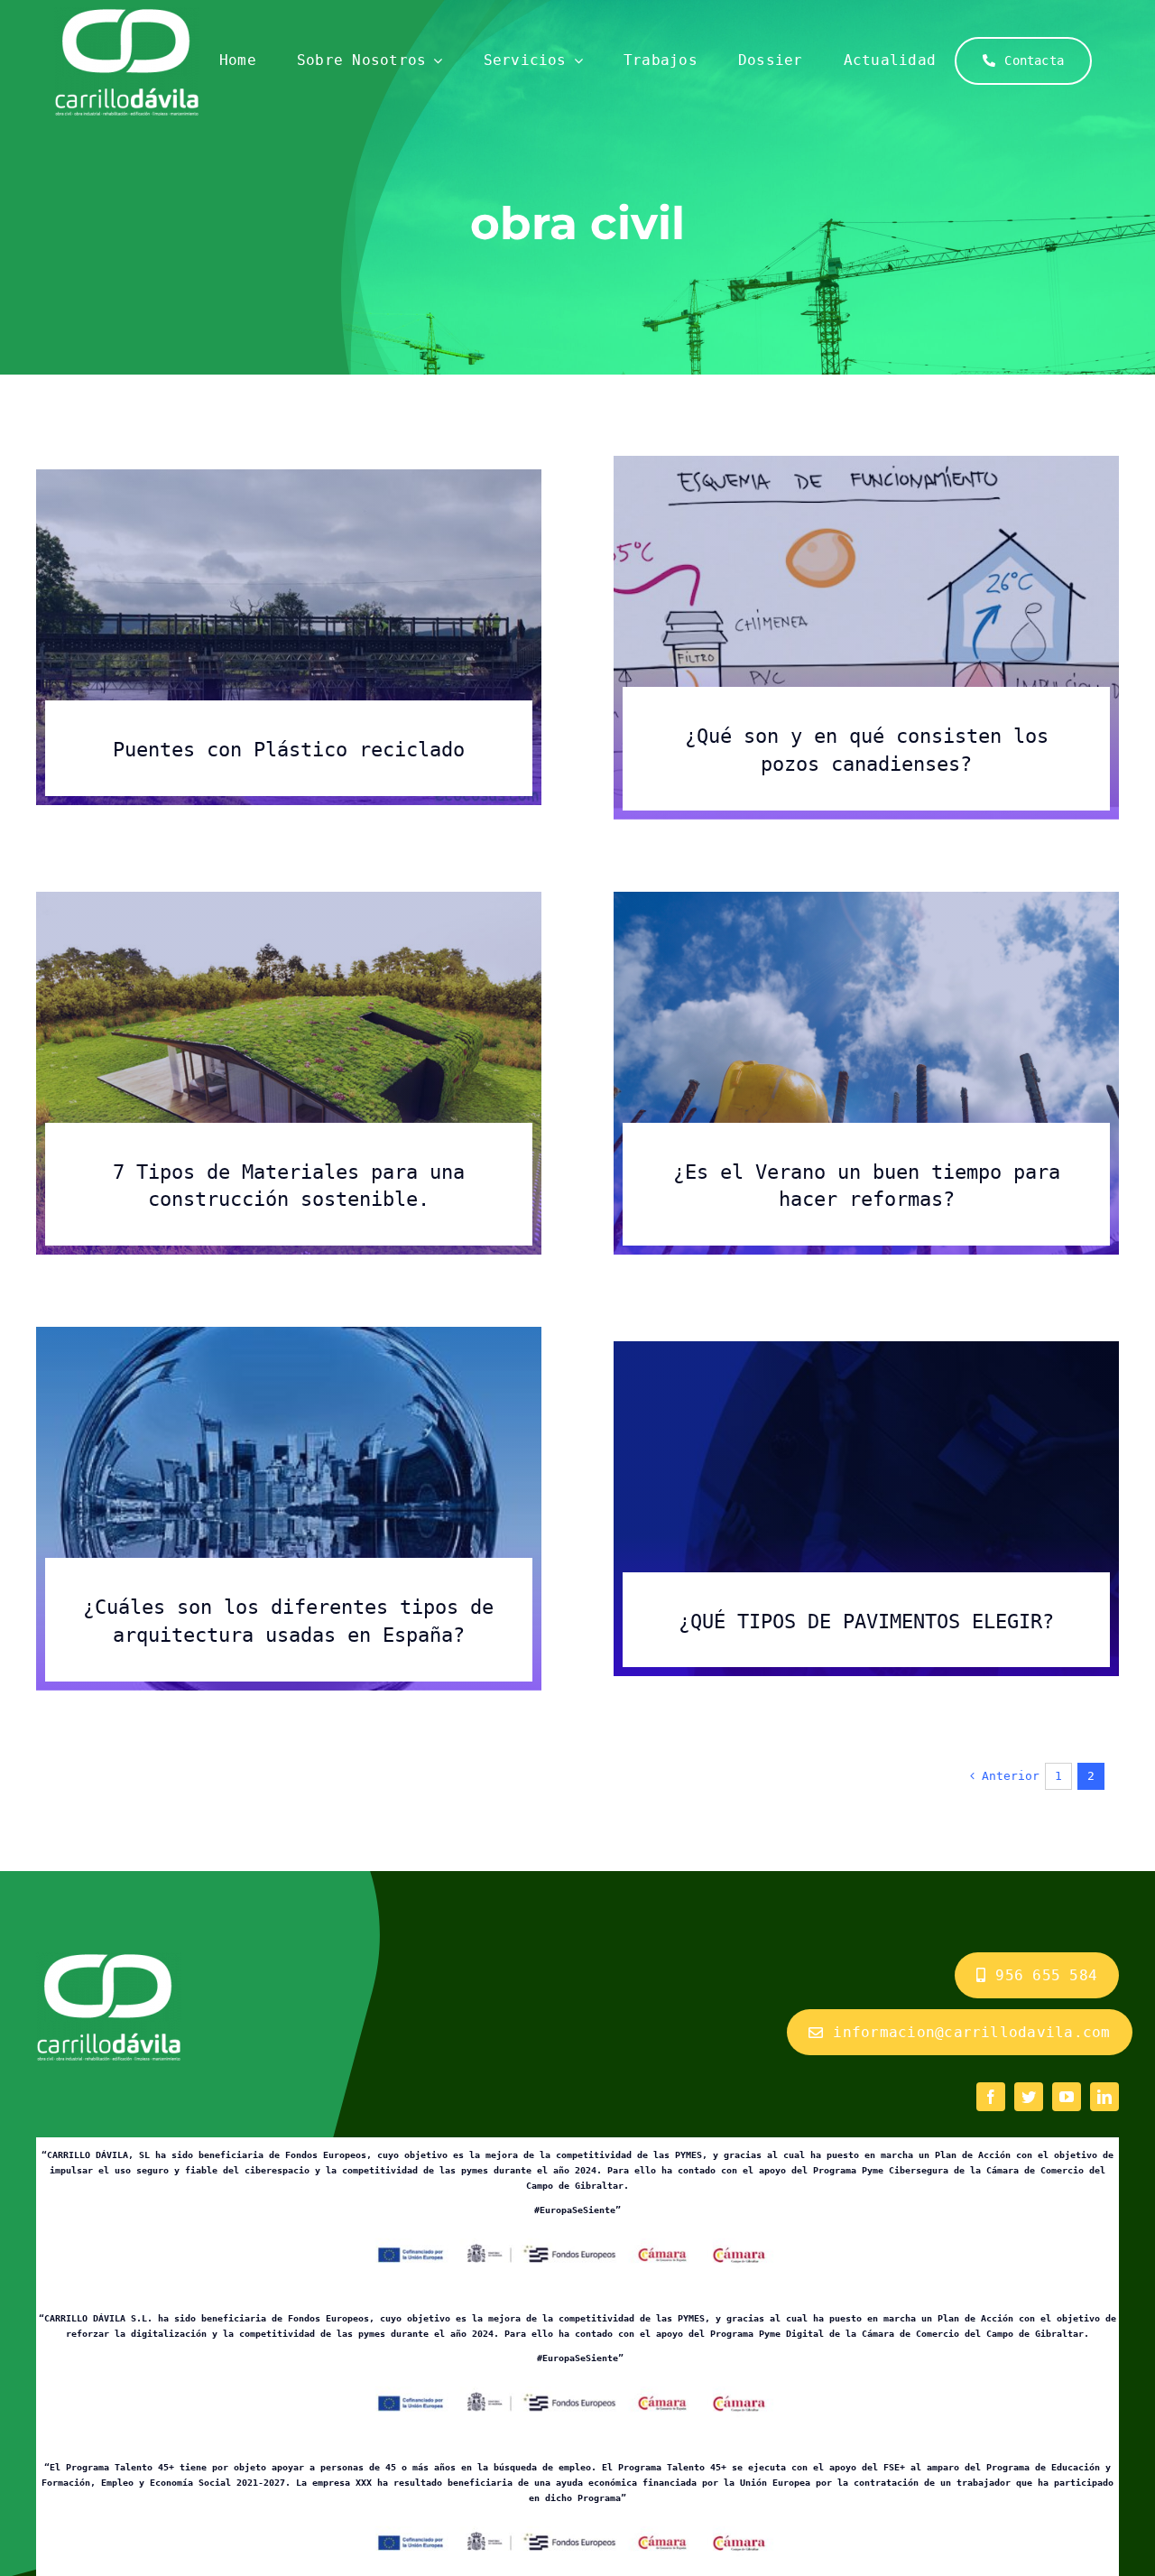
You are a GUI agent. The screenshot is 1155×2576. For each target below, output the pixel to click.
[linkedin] (1104, 2097)
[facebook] (991, 2097)
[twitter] (1029, 2097)
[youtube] (1067, 2097)
